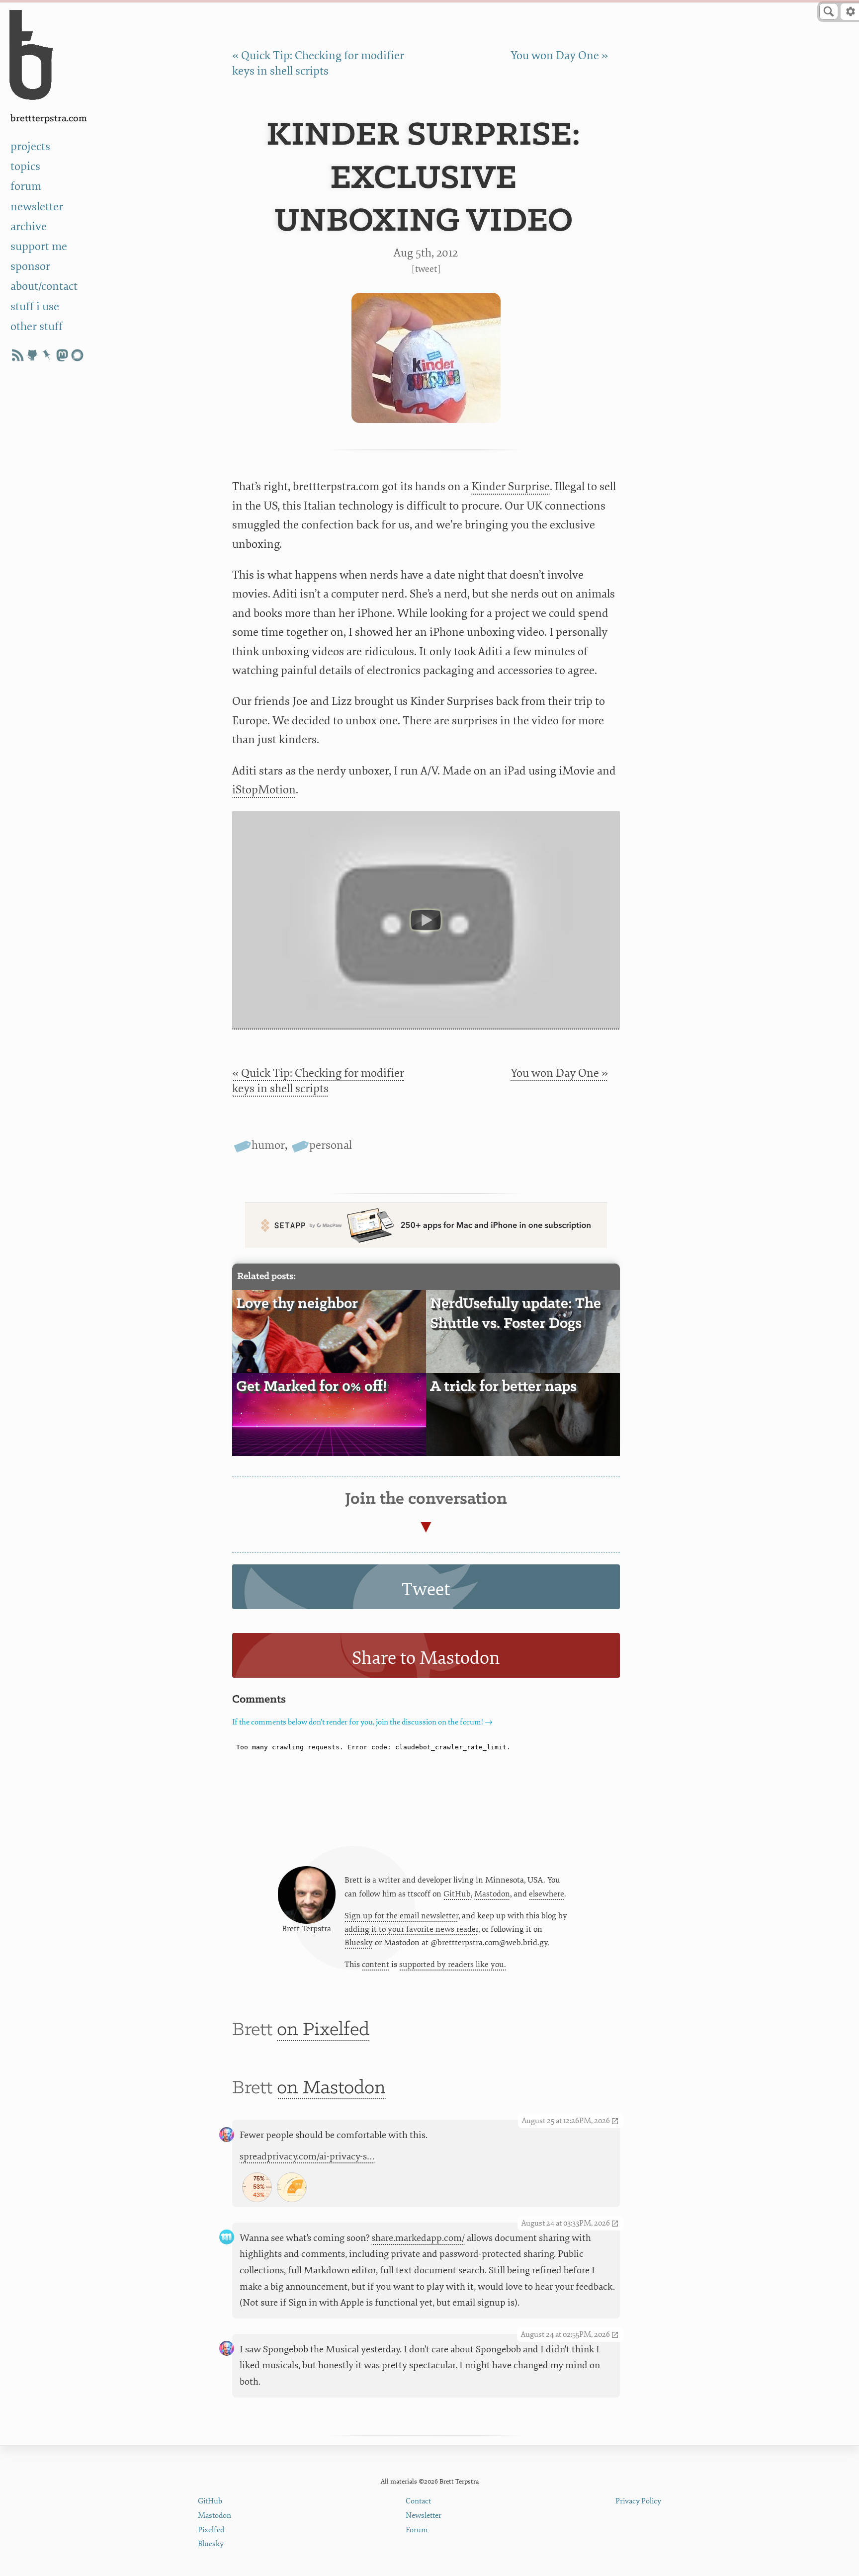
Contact (418, 2501)
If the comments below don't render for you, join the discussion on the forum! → (362, 1722)
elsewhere (547, 1894)
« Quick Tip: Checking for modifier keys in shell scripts (318, 1081)
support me (39, 246)
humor (268, 1145)
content (376, 1965)
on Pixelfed (323, 2030)
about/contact (44, 286)
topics (25, 166)
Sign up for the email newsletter (401, 1916)
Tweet (426, 269)
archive (29, 226)
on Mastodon (331, 2088)
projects (30, 146)
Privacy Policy (638, 2501)
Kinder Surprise (511, 486)
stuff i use (35, 306)
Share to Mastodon (426, 1658)
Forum (417, 2530)
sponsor (30, 266)
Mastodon (492, 1894)
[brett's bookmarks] (47, 355)
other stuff (37, 326)
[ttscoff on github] (32, 355)
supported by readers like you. (453, 1965)
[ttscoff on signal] (77, 355)
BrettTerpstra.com (49, 119)
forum (26, 186)
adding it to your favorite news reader (411, 1929)
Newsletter (424, 2516)
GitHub (457, 1894)
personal (331, 1145)
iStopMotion (264, 790)
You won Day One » (559, 55)
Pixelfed (211, 2530)
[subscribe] (17, 355)
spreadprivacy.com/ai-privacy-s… (307, 2156)
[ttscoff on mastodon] (62, 355)
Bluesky (359, 1943)
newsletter (37, 207)
